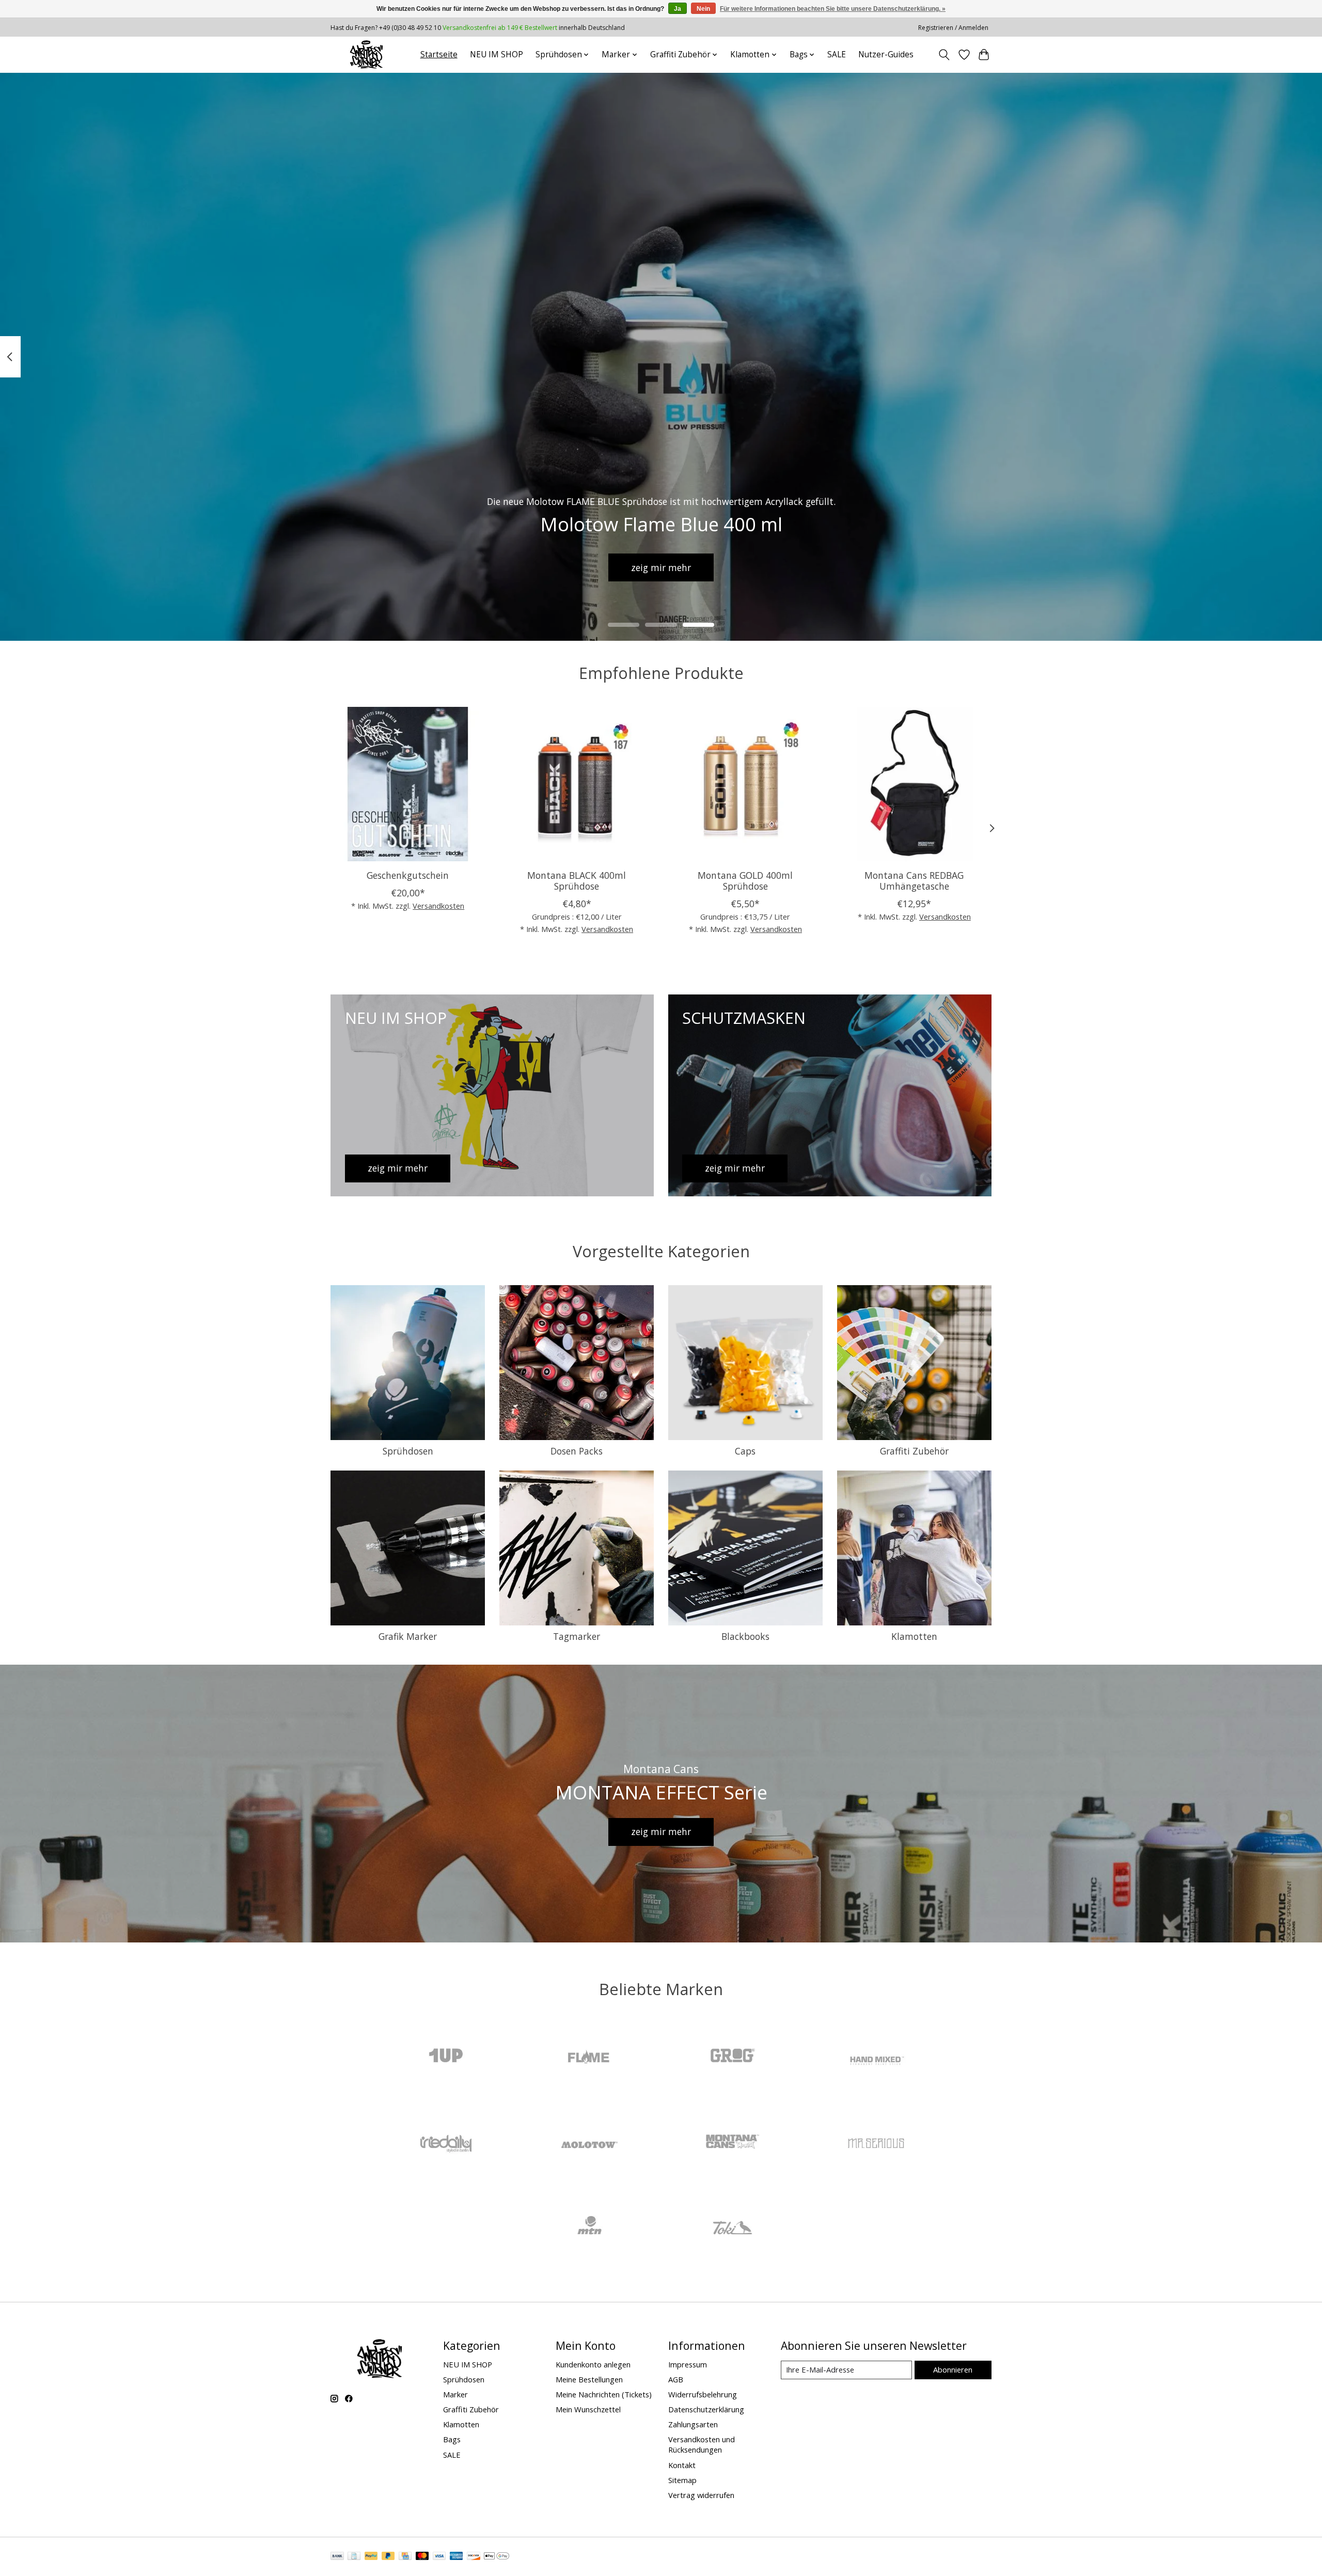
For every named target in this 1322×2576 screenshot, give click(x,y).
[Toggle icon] (944, 55)
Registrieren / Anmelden (953, 28)
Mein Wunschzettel (588, 2409)
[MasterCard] (422, 2557)
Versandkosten (438, 906)
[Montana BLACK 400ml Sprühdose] (577, 784)
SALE (837, 54)
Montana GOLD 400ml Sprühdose (745, 881)
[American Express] (457, 2557)
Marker (455, 2394)
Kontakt (682, 2465)
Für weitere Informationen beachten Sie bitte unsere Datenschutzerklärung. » (833, 9)
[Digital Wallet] (497, 2557)
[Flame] (589, 2057)
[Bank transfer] (337, 2557)
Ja (678, 9)
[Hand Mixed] (876, 2057)
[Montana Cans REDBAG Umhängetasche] (914, 784)
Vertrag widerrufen (701, 2495)
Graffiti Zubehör (914, 1451)
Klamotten (914, 1636)
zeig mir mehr (661, 567)
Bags (452, 2439)
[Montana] (733, 2143)
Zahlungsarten (693, 2424)
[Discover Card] (474, 2557)
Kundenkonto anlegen (593, 2364)
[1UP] (446, 2057)
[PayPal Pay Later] (388, 2557)
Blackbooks (745, 1636)
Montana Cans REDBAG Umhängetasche (914, 881)
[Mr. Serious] (876, 2143)
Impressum (688, 2364)
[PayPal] (371, 2557)
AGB (676, 2379)
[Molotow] (589, 2143)
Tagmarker (577, 1636)
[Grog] (733, 2057)
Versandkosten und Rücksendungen (702, 2444)
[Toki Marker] (733, 2229)
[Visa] (439, 2557)
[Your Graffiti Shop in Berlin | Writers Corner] (366, 54)
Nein (703, 9)
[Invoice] (354, 2557)
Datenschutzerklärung (706, 2409)
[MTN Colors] (589, 2229)
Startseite (439, 54)
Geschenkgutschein (408, 875)
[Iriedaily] (446, 2143)
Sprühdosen (408, 1451)
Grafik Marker (408, 1636)
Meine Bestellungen (589, 2379)
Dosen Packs (577, 1451)
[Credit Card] (405, 2557)
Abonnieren (953, 2369)
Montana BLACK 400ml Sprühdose (577, 881)
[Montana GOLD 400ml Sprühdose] (745, 784)
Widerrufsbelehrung (703, 2394)
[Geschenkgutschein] (408, 784)
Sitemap (682, 2480)
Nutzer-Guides (886, 54)
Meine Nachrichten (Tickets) (604, 2394)
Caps (745, 1451)
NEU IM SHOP (497, 54)
